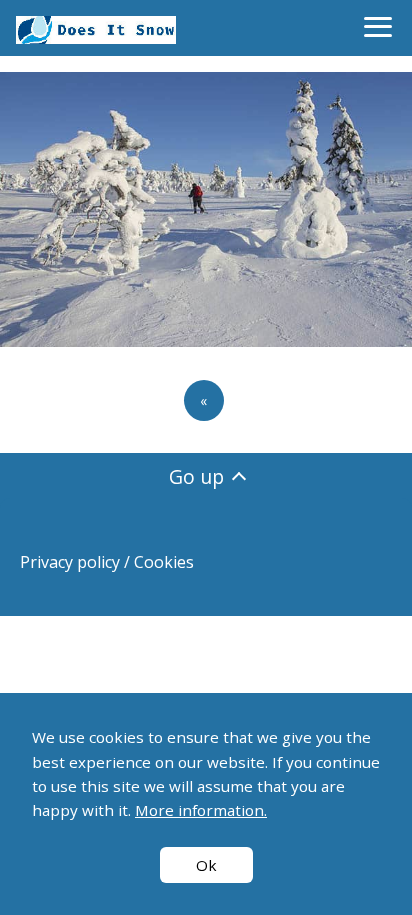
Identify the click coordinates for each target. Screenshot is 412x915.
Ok (206, 865)
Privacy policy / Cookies (107, 562)
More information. (201, 810)
